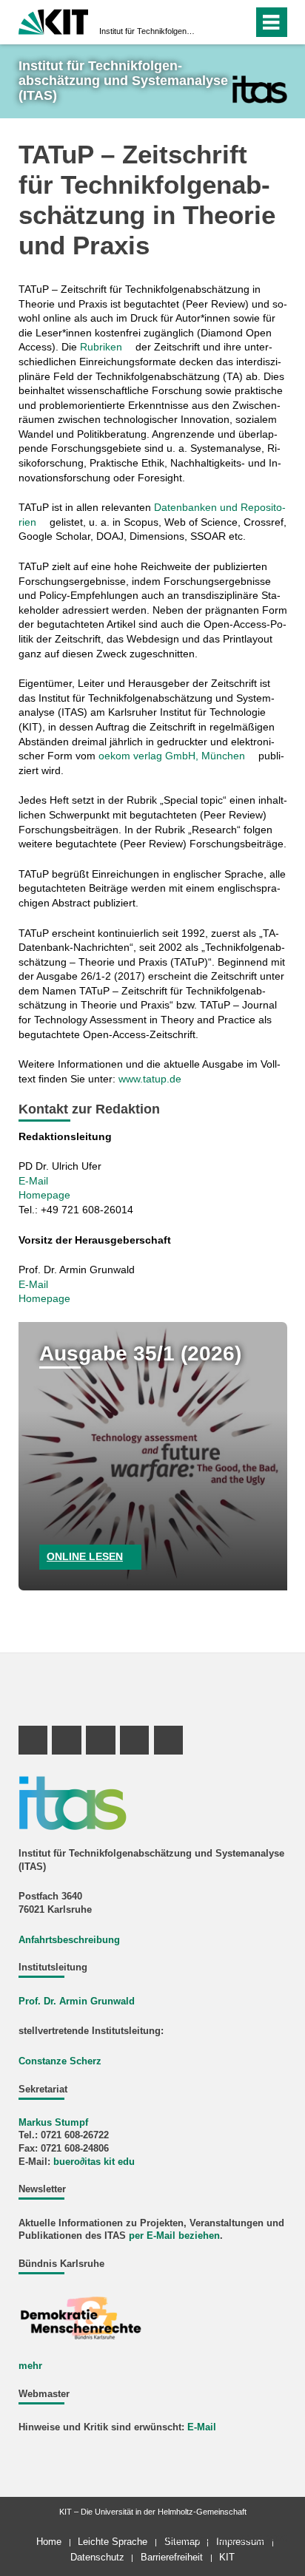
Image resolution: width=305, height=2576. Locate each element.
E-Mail (33, 1181)
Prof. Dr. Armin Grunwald (77, 2002)
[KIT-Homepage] (54, 20)
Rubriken (101, 347)
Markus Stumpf (53, 2123)
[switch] (215, 22)
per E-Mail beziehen (174, 2236)
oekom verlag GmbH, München (172, 756)
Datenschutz (97, 2557)
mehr (30, 2366)
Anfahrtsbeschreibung (69, 1940)
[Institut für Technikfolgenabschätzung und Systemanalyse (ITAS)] (259, 89)
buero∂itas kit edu (94, 2162)
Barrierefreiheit (172, 2557)
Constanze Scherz (60, 2061)
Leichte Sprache (113, 2542)
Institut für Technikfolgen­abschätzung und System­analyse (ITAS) (148, 31)
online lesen (85, 1556)
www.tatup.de (150, 1079)
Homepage (44, 1195)
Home (49, 2542)
